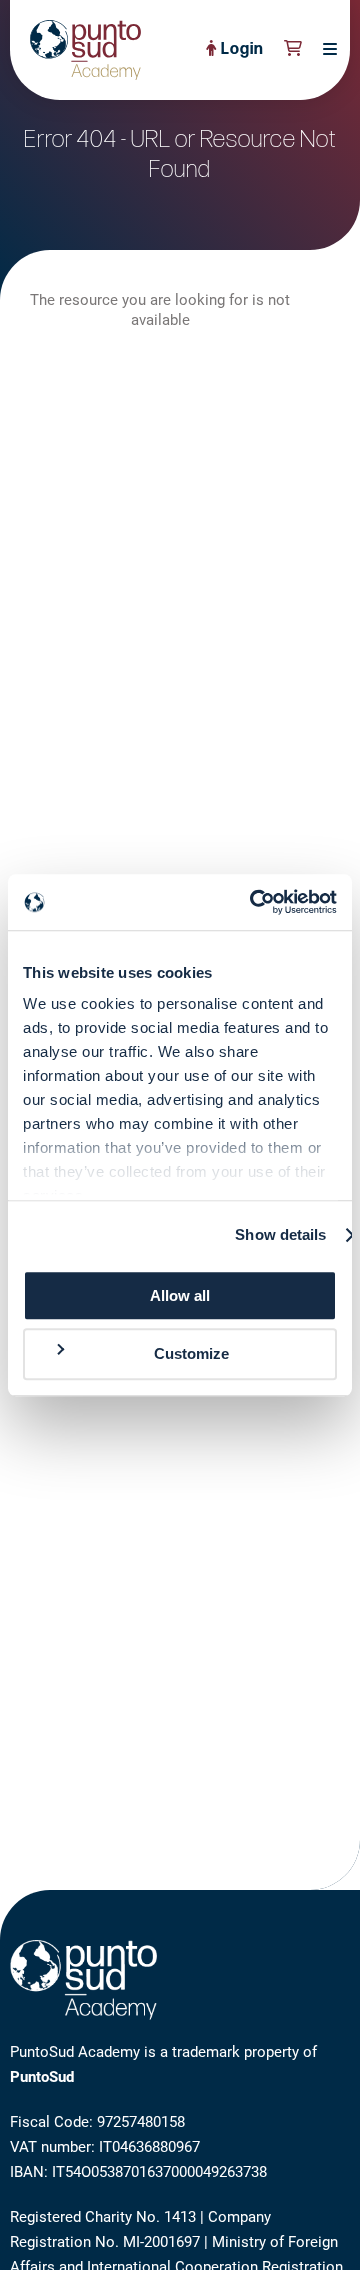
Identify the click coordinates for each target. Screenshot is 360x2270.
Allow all (180, 1295)
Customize (191, 1354)
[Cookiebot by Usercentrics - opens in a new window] (254, 902)
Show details (280, 1234)
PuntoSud (42, 2077)
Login (240, 49)
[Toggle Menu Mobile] (324, 50)
